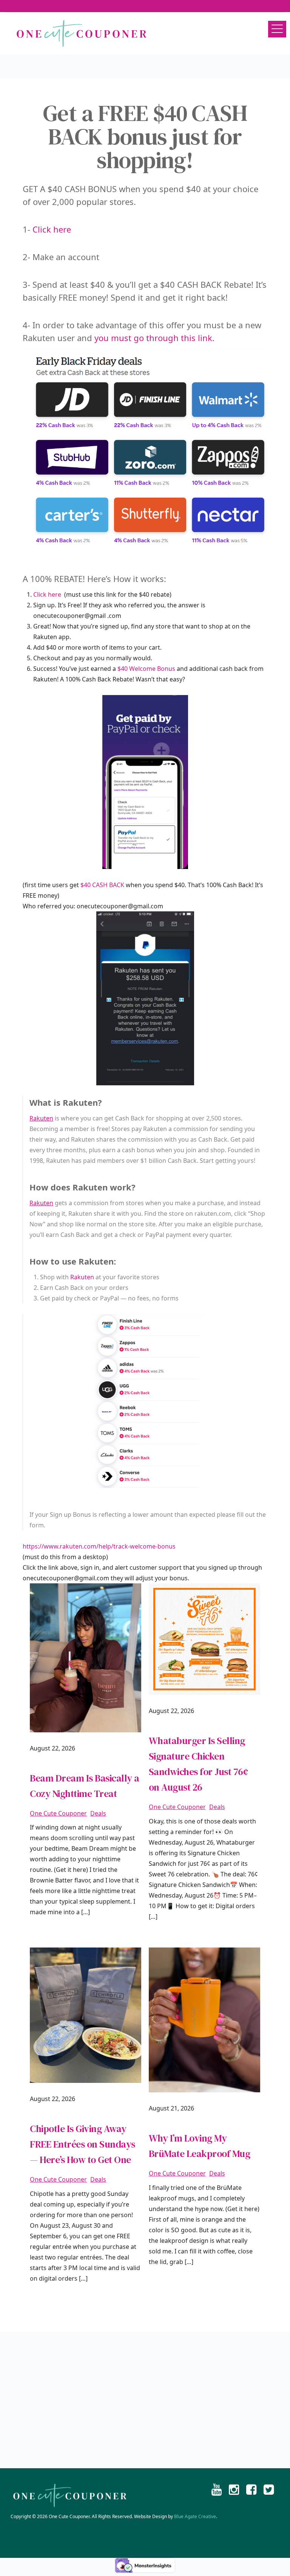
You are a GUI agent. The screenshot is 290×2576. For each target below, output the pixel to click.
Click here (52, 229)
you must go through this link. (154, 338)
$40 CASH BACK (103, 885)
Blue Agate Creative (195, 2516)
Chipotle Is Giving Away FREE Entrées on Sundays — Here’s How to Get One (83, 2144)
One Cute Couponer (58, 1813)
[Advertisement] (145, 2400)
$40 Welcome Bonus (146, 669)
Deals (98, 1813)
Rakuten (41, 1118)
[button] (277, 29)
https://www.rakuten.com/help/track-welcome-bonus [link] (100, 1546)
